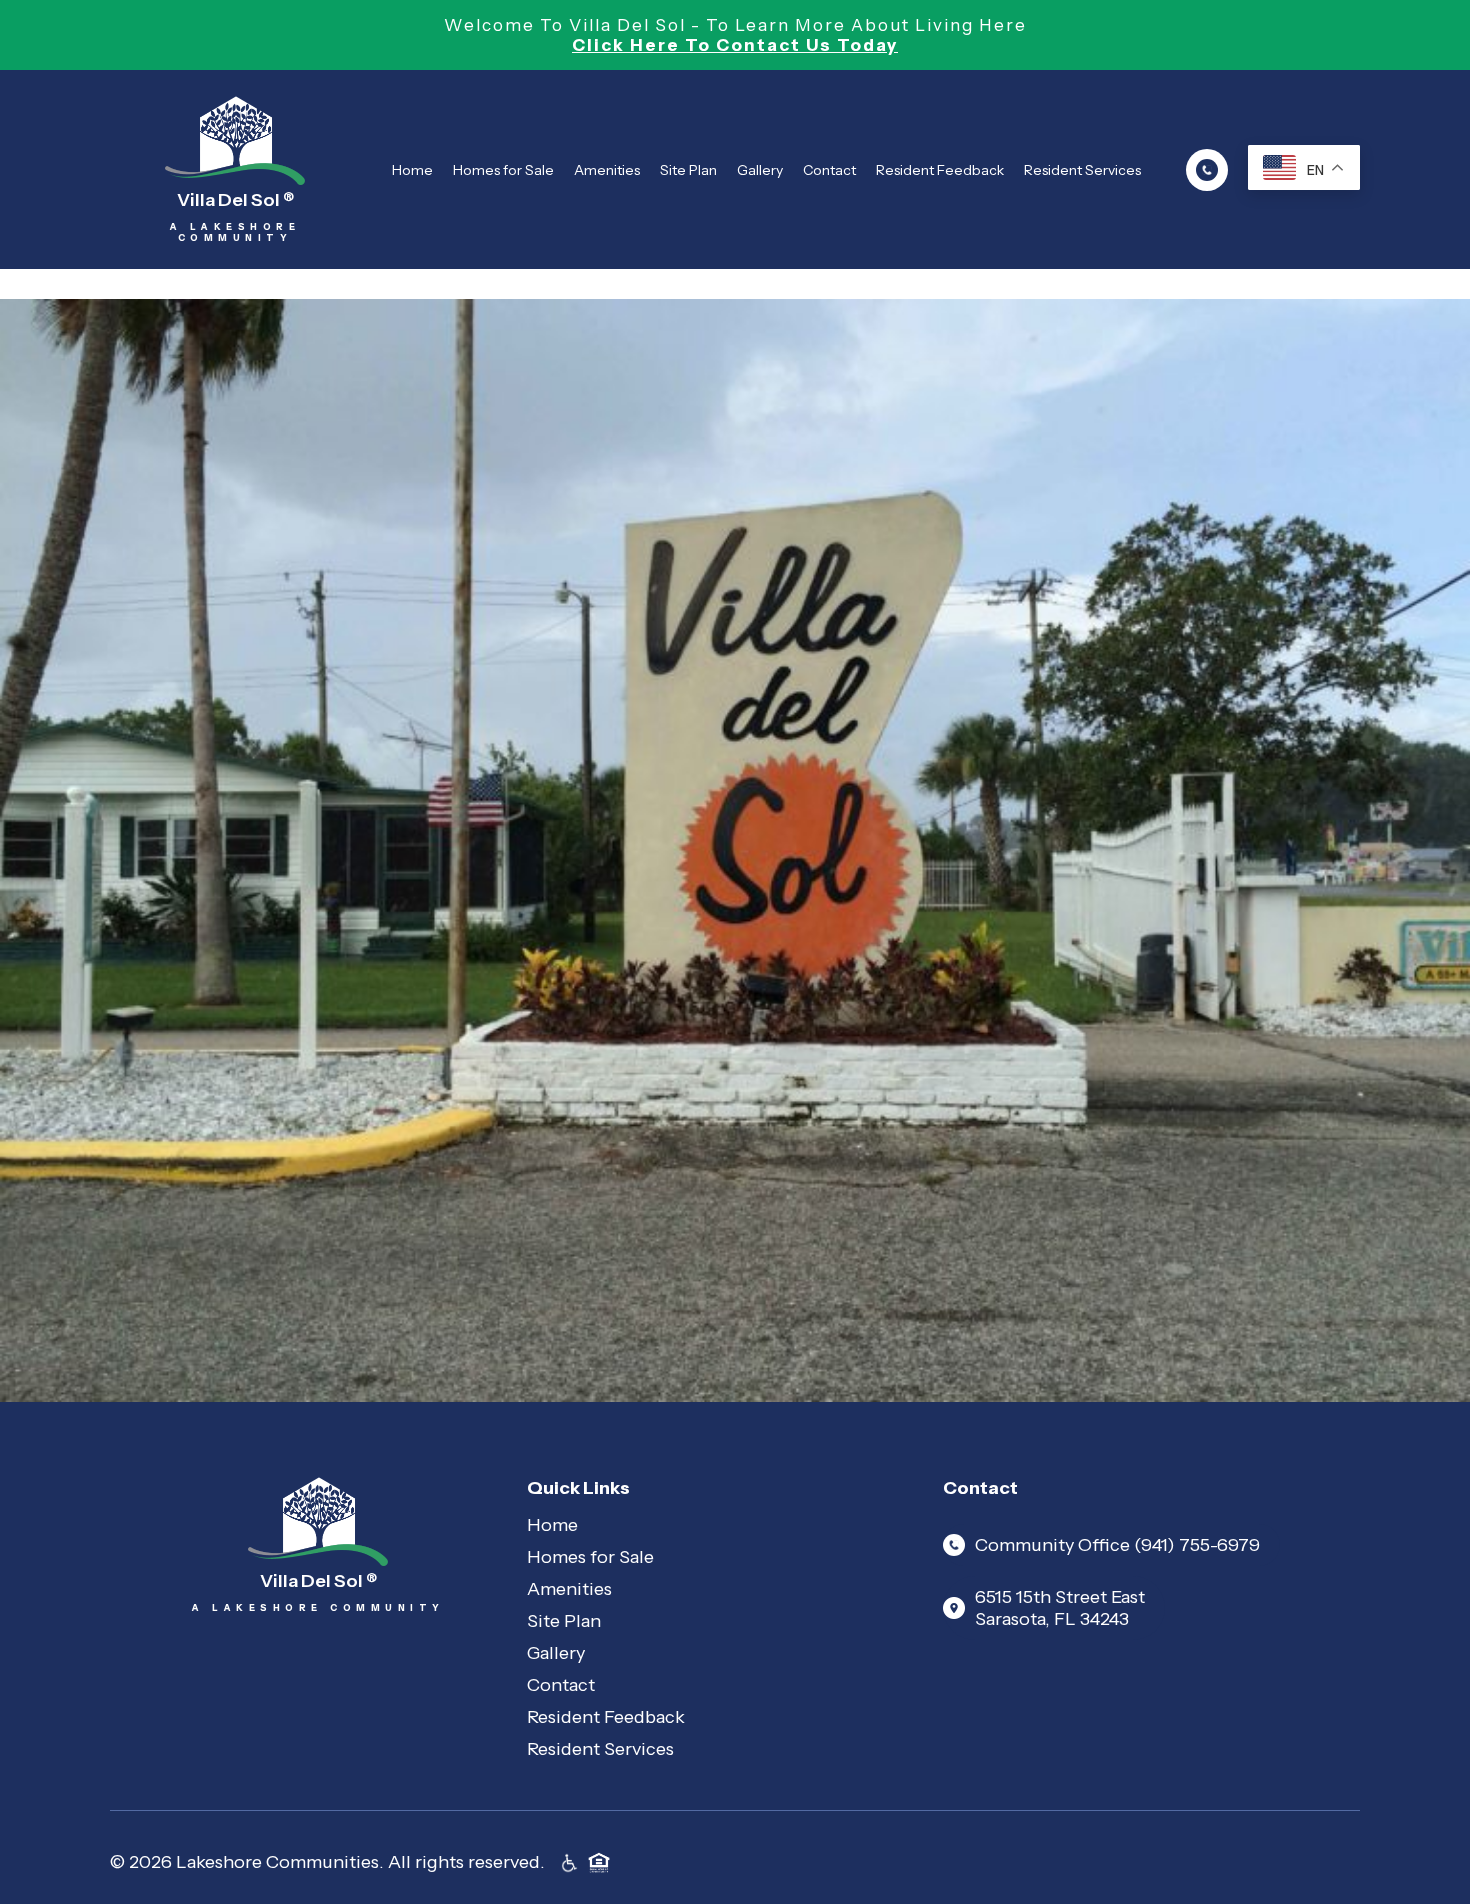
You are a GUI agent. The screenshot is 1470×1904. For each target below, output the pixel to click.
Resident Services (1082, 170)
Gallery (760, 170)
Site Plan (688, 170)
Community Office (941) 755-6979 (1117, 1545)
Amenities (607, 170)
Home (412, 170)
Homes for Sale (503, 170)
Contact (829, 170)
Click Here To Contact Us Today (735, 45)
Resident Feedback (940, 170)
